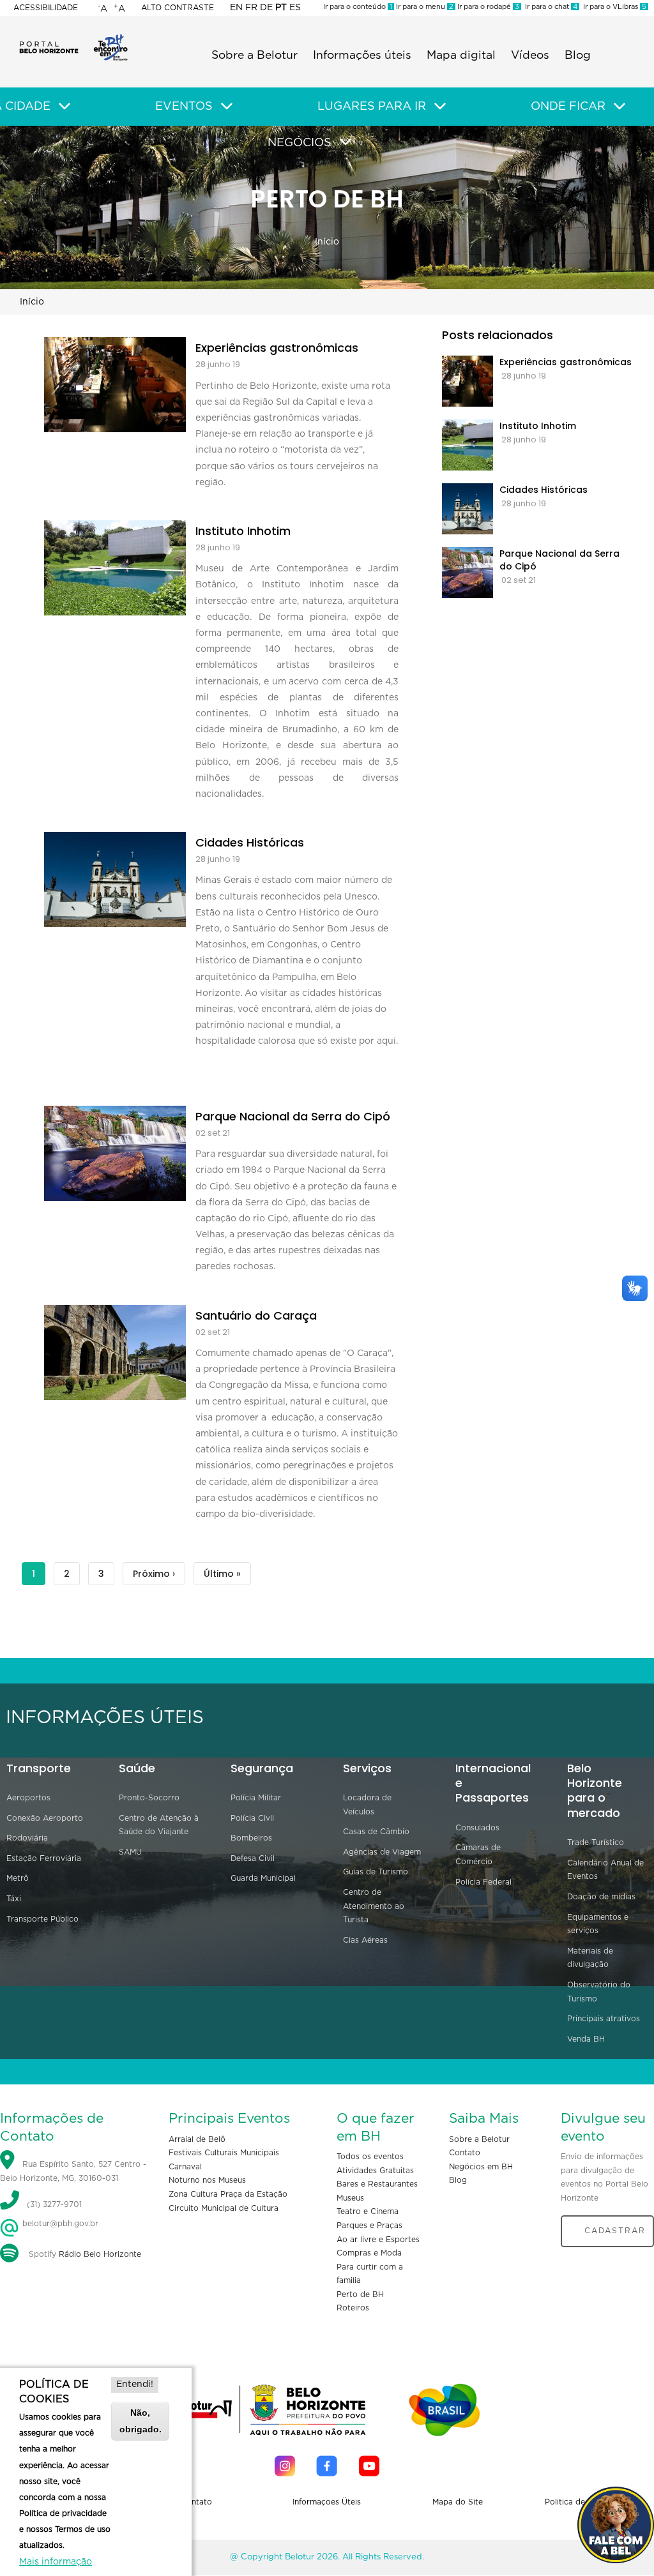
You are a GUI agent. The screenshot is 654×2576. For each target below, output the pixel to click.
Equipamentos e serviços (598, 1924)
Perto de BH (360, 2294)
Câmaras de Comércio (478, 1855)
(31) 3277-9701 (54, 2205)
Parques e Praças (369, 2226)
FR (251, 8)
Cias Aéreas (365, 1940)
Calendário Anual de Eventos (605, 1870)
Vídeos (530, 56)
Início (327, 242)
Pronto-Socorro (149, 1798)
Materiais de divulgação (590, 1958)
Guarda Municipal (263, 1878)
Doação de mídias (601, 1897)
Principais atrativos (604, 2019)
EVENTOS (184, 107)
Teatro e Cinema (368, 2211)
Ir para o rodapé (487, 7)
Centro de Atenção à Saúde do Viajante (159, 1825)
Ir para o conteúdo (358, 7)
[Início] (73, 38)
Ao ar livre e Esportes (378, 2240)
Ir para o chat (549, 7)
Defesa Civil (253, 1858)
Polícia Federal (483, 1882)
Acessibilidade (46, 8)
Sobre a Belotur (255, 56)
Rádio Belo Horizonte (100, 2254)
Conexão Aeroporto (45, 1818)
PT (281, 8)
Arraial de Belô (197, 2139)
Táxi (14, 1899)
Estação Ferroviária (44, 1858)
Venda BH (586, 2039)
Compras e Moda (369, 2253)
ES (295, 8)
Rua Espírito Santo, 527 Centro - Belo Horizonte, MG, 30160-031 (73, 2171)
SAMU (130, 1852)
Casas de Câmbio (376, 1832)
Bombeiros (251, 1838)
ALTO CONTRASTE (178, 8)
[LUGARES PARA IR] (440, 107)
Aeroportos (28, 1798)
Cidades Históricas (250, 843)
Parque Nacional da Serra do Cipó (293, 1117)
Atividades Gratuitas (375, 2171)
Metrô (18, 1878)
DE (266, 8)
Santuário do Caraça (256, 1316)
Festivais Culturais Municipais (224, 2153)
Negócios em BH (481, 2167)
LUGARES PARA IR (372, 107)
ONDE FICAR (568, 107)
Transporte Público (42, 1919)
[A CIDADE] (65, 107)
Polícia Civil (252, 1818)
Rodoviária (27, 1838)
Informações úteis (362, 56)
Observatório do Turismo (599, 1992)
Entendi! (135, 2384)
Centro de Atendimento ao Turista (374, 1906)
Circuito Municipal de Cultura (224, 2208)
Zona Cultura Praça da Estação (228, 2194)
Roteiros (353, 2308)
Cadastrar (615, 2231)
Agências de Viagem (382, 1852)
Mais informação (56, 2562)
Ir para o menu (424, 7)
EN (236, 8)
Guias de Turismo (376, 1872)
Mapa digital (461, 56)
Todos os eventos (370, 2157)
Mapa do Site (458, 2502)
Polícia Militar (256, 1798)
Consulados (477, 1828)
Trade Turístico (596, 1842)
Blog (578, 56)
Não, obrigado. (141, 2421)
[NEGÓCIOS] (346, 142)
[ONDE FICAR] (620, 107)
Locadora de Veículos (367, 1805)
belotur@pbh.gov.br (59, 2224)
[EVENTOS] (227, 107)
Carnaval (185, 2167)
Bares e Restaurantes (377, 2184)
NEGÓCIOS (300, 143)
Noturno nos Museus (207, 2180)
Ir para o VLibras (613, 7)
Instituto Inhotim (243, 531)
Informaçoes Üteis (327, 2502)
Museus (350, 2198)
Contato (465, 2153)
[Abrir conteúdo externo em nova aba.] (285, 2466)
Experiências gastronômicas (277, 348)
